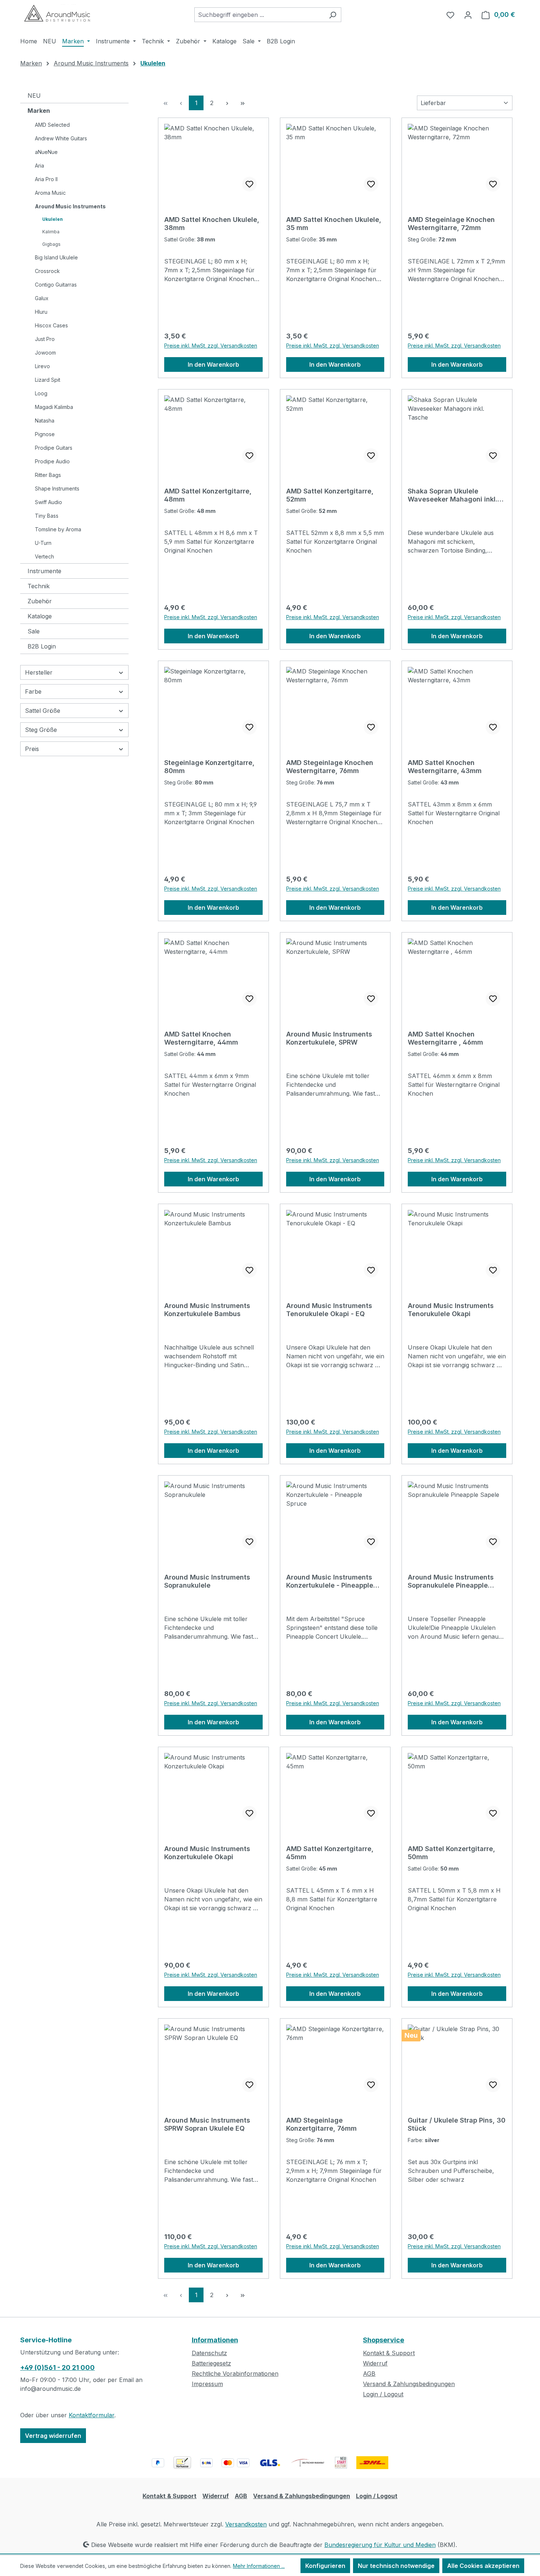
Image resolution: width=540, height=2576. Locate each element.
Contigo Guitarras (56, 285)
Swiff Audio (48, 502)
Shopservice (384, 2340)
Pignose (45, 434)
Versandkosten (246, 2524)
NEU (34, 96)
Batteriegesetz (211, 2363)
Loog (41, 393)
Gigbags (51, 244)
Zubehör (40, 601)
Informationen (215, 2340)
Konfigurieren (325, 2566)
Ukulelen (53, 219)
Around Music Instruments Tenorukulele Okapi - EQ (329, 1310)
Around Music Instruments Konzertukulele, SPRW (329, 1038)
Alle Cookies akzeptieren (483, 2566)
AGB (369, 2374)
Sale (34, 631)
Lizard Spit (48, 380)
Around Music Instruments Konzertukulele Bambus (207, 1310)
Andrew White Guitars (61, 138)
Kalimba (51, 232)
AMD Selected (52, 125)
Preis (32, 749)
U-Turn (43, 543)
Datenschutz (209, 2353)
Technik (39, 586)
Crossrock (47, 271)
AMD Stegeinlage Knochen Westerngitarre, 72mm (451, 224)
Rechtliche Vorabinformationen (235, 2374)
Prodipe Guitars (54, 448)
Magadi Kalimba (54, 407)
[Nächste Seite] (227, 103)
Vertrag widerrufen (53, 2436)
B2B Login (42, 646)
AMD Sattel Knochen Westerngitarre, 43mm (445, 767)
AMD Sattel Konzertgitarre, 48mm (208, 495)
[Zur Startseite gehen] (57, 13)
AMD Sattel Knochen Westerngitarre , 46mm (445, 1038)
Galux (42, 298)
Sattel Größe (43, 711)
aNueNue (46, 152)
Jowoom (45, 353)
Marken (39, 111)
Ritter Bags (48, 475)
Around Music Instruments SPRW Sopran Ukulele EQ (207, 2124)
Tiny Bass (47, 516)
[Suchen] (333, 15)
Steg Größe (41, 730)
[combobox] (259, 15)
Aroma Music (50, 193)
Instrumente (44, 571)
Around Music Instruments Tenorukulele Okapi (451, 1310)
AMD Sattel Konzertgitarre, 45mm (330, 1853)
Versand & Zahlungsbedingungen (409, 2384)
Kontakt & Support (389, 2353)
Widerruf (375, 2363)
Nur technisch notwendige (396, 2566)
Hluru (41, 312)
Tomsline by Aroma (58, 529)
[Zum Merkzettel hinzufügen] (249, 184)
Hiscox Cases (51, 325)
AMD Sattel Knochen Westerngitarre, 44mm (201, 1038)
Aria (39, 166)
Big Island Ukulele (56, 257)
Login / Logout (383, 2394)
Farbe (33, 691)
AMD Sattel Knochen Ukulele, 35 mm (334, 224)
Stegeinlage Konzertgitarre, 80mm (209, 767)
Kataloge (40, 616)
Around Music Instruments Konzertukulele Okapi (207, 1853)
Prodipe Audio (52, 461)
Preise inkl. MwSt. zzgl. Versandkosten (211, 346)
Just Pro (45, 339)
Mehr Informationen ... (259, 2566)
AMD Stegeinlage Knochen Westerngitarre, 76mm (330, 767)
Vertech (44, 556)
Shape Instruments (57, 488)
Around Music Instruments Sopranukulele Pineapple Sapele (451, 1581)
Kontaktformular (91, 2415)
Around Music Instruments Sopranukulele (207, 1581)
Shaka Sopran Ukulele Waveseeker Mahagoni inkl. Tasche (453, 495)
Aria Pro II (46, 179)
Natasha (45, 421)
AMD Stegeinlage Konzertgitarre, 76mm (321, 2124)
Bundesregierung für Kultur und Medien (380, 2545)
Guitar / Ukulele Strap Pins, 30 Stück (457, 2124)
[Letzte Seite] (242, 103)
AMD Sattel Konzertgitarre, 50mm (451, 1853)
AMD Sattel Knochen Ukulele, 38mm (212, 224)
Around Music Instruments (70, 206)
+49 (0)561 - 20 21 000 (57, 2367)
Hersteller (39, 672)
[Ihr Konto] (468, 15)
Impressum (207, 2384)
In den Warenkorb (213, 364)
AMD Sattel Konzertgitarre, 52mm (330, 495)
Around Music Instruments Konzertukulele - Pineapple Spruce (330, 1581)
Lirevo (42, 366)
